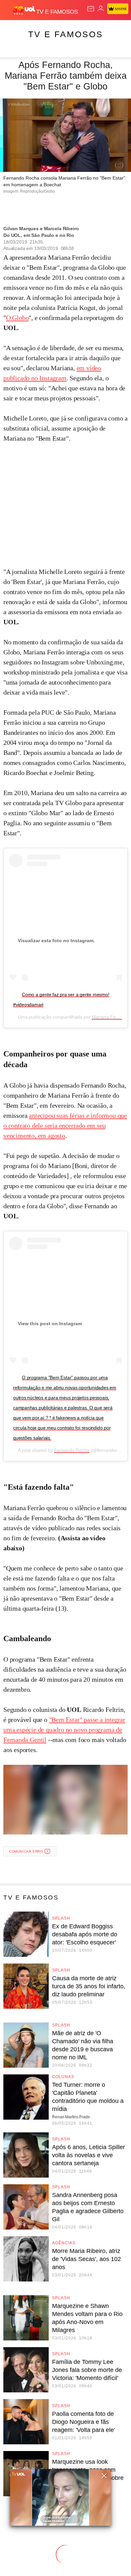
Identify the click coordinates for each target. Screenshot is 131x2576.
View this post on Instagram (50, 1324)
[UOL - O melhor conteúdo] (25, 10)
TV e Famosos (66, 34)
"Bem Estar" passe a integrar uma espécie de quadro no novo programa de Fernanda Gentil (64, 1730)
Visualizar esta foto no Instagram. (56, 941)
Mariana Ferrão (108, 1017)
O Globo (17, 318)
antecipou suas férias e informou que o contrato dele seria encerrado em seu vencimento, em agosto (65, 1125)
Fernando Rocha (72, 1450)
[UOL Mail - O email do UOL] (91, 9)
